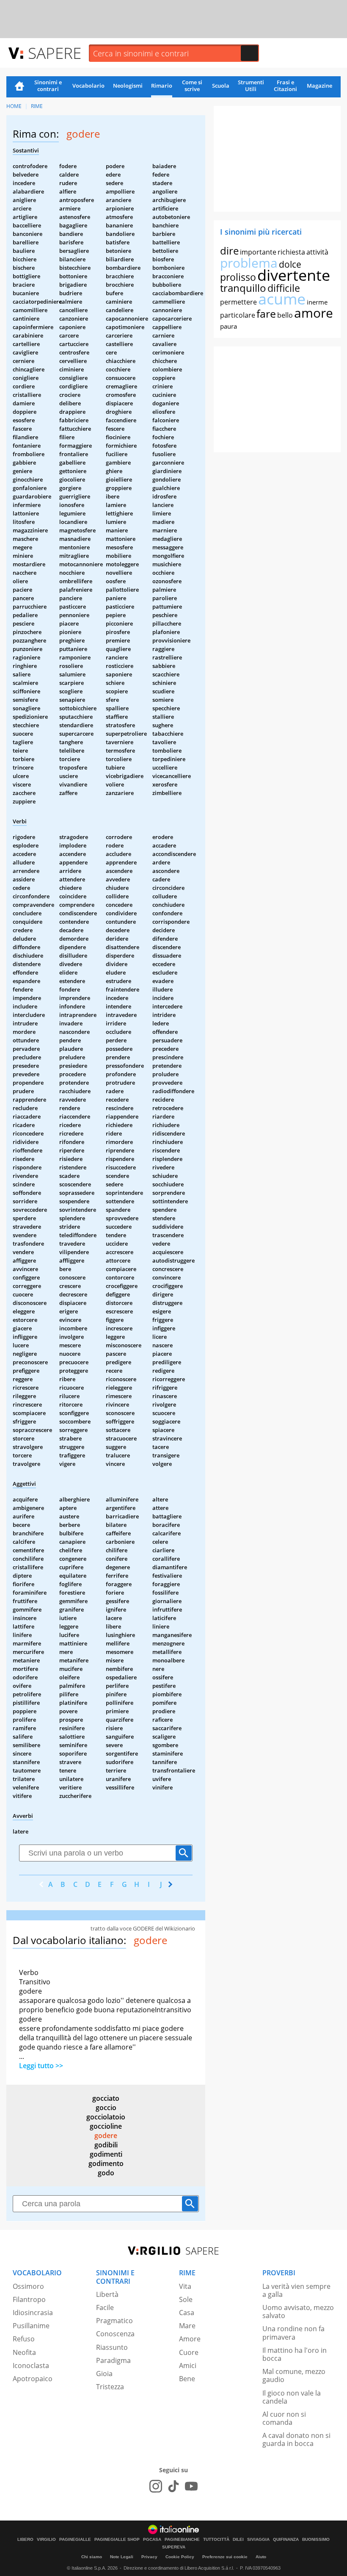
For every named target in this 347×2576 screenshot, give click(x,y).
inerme (317, 302)
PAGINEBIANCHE (182, 2540)
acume (282, 299)
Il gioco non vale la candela (292, 2397)
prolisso (238, 277)
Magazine (319, 86)
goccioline (106, 2126)
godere (106, 2136)
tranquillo (243, 288)
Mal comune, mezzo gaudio (294, 2375)
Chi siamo (92, 2557)
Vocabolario (88, 86)
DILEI (238, 2540)
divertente (294, 275)
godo (106, 2173)
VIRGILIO (46, 2540)
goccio (106, 2108)
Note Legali (122, 2557)
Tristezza (110, 2387)
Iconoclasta (31, 2365)
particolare (238, 315)
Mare (187, 2326)
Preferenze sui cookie (225, 2557)
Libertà (107, 2294)
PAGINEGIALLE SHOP (117, 2540)
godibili (106, 2145)
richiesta (291, 252)
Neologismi (128, 86)
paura (229, 326)
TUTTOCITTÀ (216, 2540)
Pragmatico (114, 2321)
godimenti (106, 2154)
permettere (238, 302)
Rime (37, 106)
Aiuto (261, 2557)
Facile (105, 2307)
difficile (284, 288)
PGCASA (152, 2540)
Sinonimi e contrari (48, 86)
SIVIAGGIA (258, 2540)
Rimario (162, 86)
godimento (106, 2163)
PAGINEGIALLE (75, 2540)
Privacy (149, 2557)
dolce (290, 264)
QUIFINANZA (286, 2540)
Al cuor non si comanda (284, 2418)
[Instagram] (156, 2486)
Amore (190, 2339)
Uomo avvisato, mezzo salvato (298, 2311)
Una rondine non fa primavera (293, 2333)
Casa (187, 2313)
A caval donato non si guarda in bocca (296, 2439)
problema (249, 263)
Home (19, 87)
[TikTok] (173, 2486)
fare (266, 313)
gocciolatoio (106, 2117)
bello (285, 315)
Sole (186, 2299)
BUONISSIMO (316, 2540)
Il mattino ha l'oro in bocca (295, 2354)
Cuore (189, 2352)
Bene (187, 2379)
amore (314, 313)
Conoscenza (115, 2334)
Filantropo (29, 2299)
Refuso (24, 2339)
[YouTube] (191, 2486)
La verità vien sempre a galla (296, 2290)
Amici (188, 2365)
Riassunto (112, 2347)
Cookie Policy (180, 2557)
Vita (185, 2286)
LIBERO (25, 2540)
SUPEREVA (174, 2547)
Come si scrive (192, 86)
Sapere (55, 53)
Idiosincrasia (33, 2313)
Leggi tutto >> (41, 2066)
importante (258, 252)
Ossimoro (28, 2286)
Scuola (221, 86)
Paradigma (113, 2360)
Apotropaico (33, 2379)
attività (317, 252)
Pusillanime (31, 2326)
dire (229, 251)
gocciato (106, 2098)
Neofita (24, 2352)
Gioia (104, 2374)
